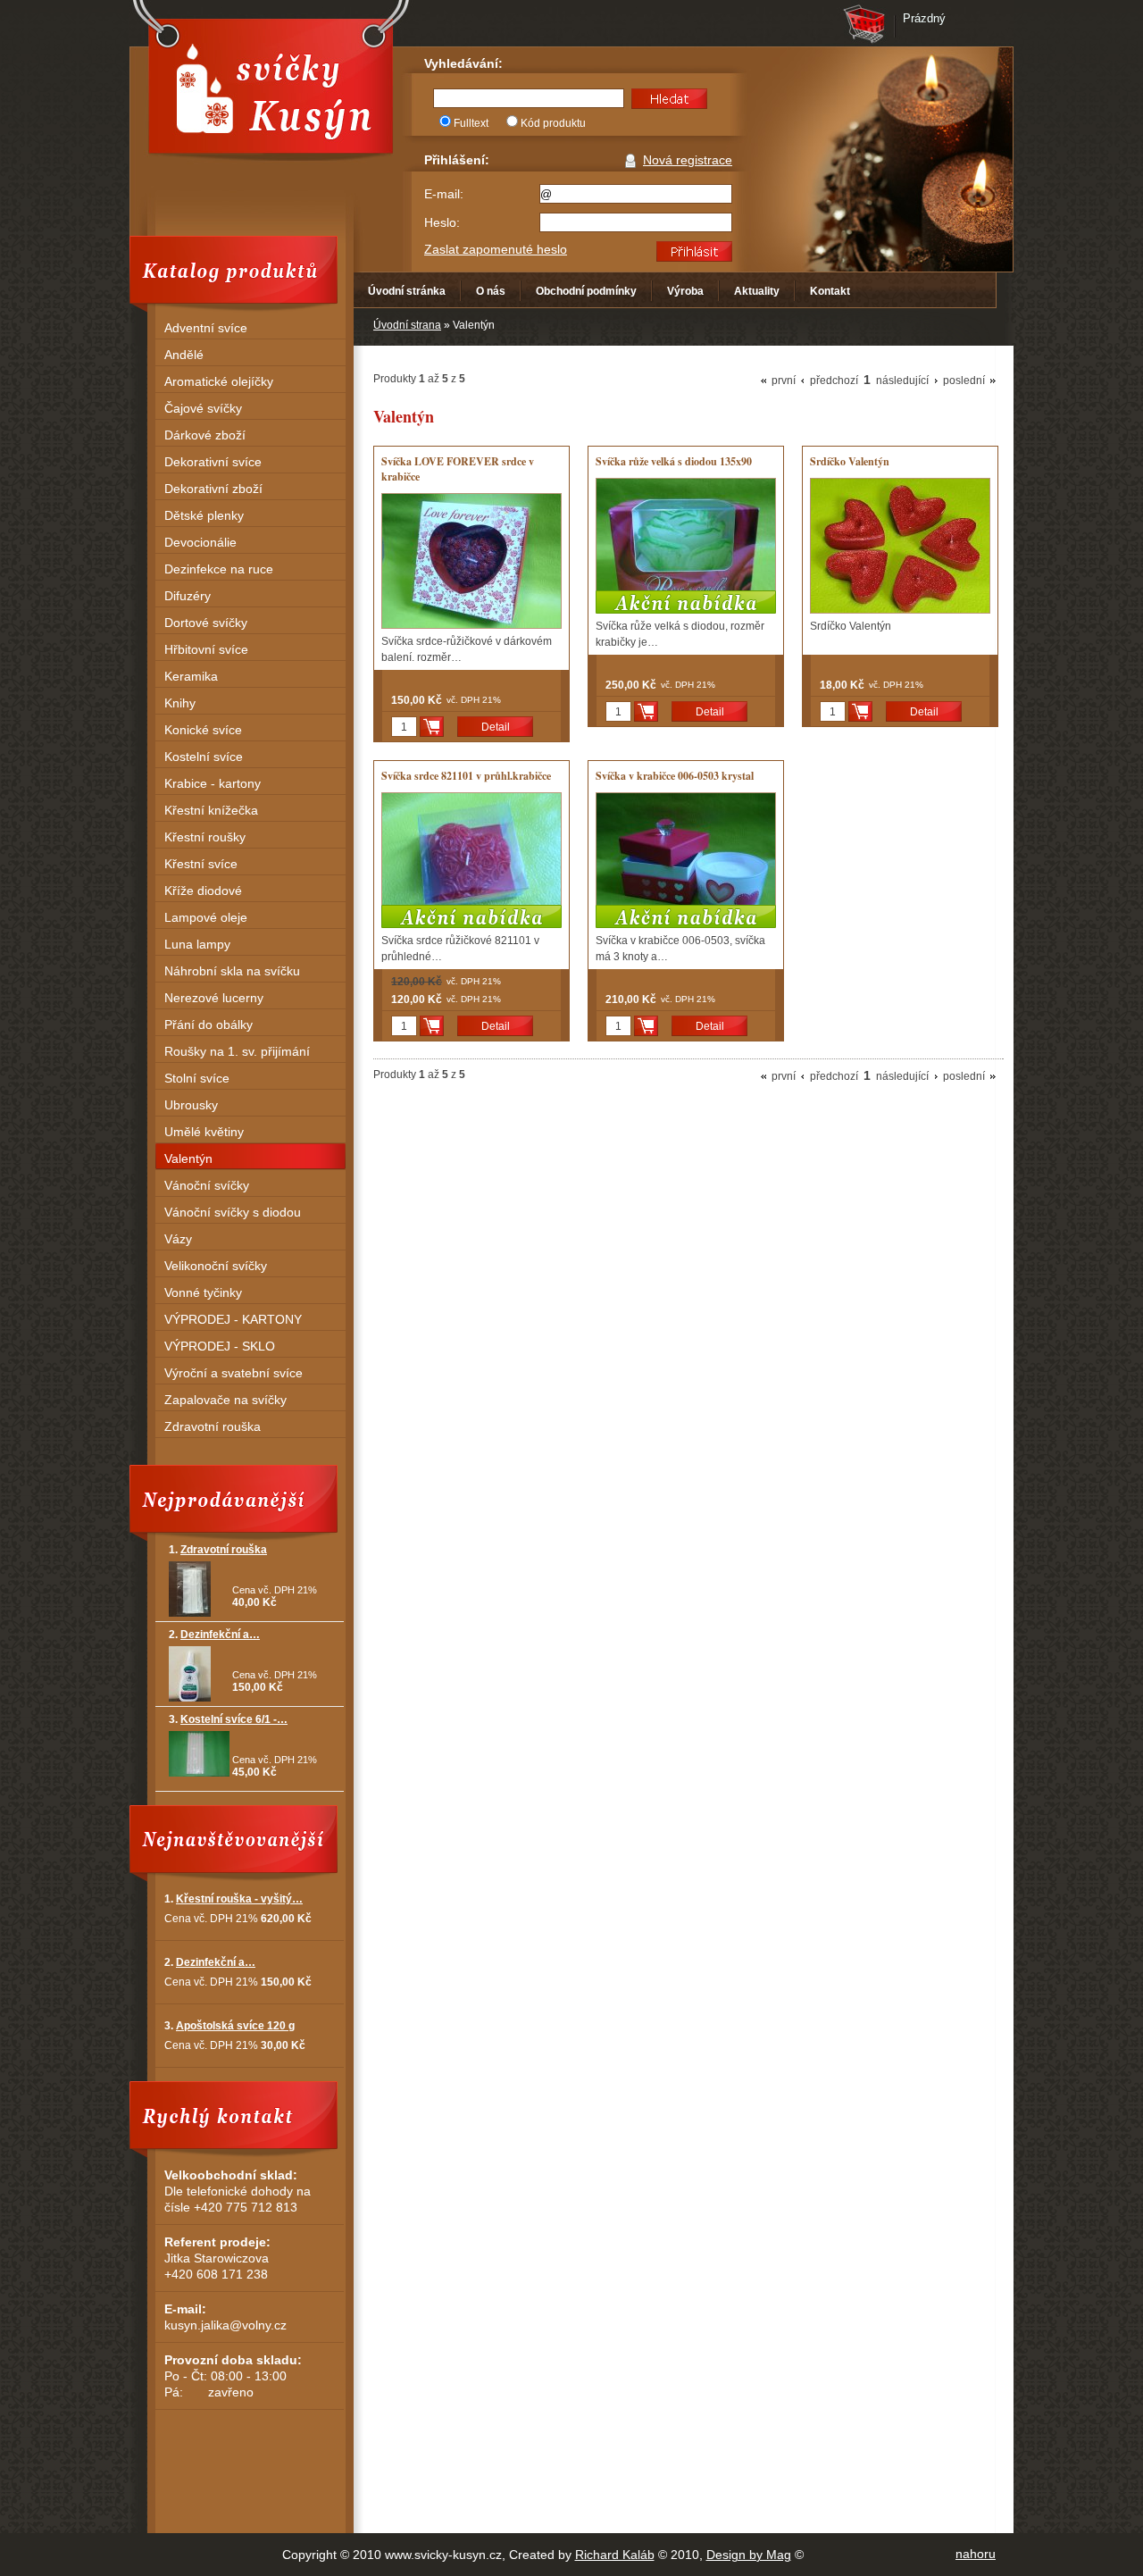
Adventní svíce (206, 328)
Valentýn (188, 1158)
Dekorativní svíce (213, 462)
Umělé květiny (204, 1132)
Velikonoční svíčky (216, 1266)
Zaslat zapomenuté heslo (496, 249)
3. (228, 1719)
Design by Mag (749, 2555)
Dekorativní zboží (213, 489)
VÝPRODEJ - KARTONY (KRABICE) (233, 1321)
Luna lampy (197, 944)
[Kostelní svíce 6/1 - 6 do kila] (199, 1773)
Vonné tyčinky (203, 1292)
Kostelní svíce (204, 757)
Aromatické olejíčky (219, 381)
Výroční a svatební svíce (234, 1373)
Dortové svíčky (206, 623)
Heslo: (442, 222)
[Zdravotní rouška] (190, 1613)
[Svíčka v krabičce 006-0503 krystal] (686, 860)
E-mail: (444, 194)
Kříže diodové (203, 891)
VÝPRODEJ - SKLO (220, 1346)
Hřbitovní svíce (206, 649)
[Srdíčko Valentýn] (900, 546)
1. (218, 1550)
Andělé (184, 355)
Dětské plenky (204, 515)
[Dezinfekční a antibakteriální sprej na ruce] (190, 1698)
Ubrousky (191, 1105)
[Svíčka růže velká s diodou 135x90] (686, 546)
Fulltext (471, 123)
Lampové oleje (206, 917)
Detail (496, 727)
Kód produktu (553, 123)
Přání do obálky (209, 1025)
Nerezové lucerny (214, 998)
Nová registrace (688, 160)
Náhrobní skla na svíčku (232, 971)
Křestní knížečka (211, 810)
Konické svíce (203, 730)
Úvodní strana (407, 325)
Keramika (191, 676)
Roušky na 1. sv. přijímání (237, 1051)
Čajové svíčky (203, 408)
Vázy (178, 1239)
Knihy (180, 703)
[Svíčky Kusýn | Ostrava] (271, 86)
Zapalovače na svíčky (225, 1400)
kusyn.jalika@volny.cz (225, 2325)
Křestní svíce (201, 864)
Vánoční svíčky (207, 1185)
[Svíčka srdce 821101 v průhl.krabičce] (471, 860)
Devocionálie (200, 542)
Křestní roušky (205, 837)
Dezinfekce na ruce (219, 569)
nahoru (976, 2554)
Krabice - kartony (213, 783)
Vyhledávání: (463, 63)
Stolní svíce (197, 1078)
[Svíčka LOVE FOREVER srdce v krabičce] (471, 561)
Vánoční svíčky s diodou (233, 1212)
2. (214, 1635)
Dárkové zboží (205, 435)
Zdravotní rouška (213, 1426)
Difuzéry (188, 596)
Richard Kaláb (615, 2555)
